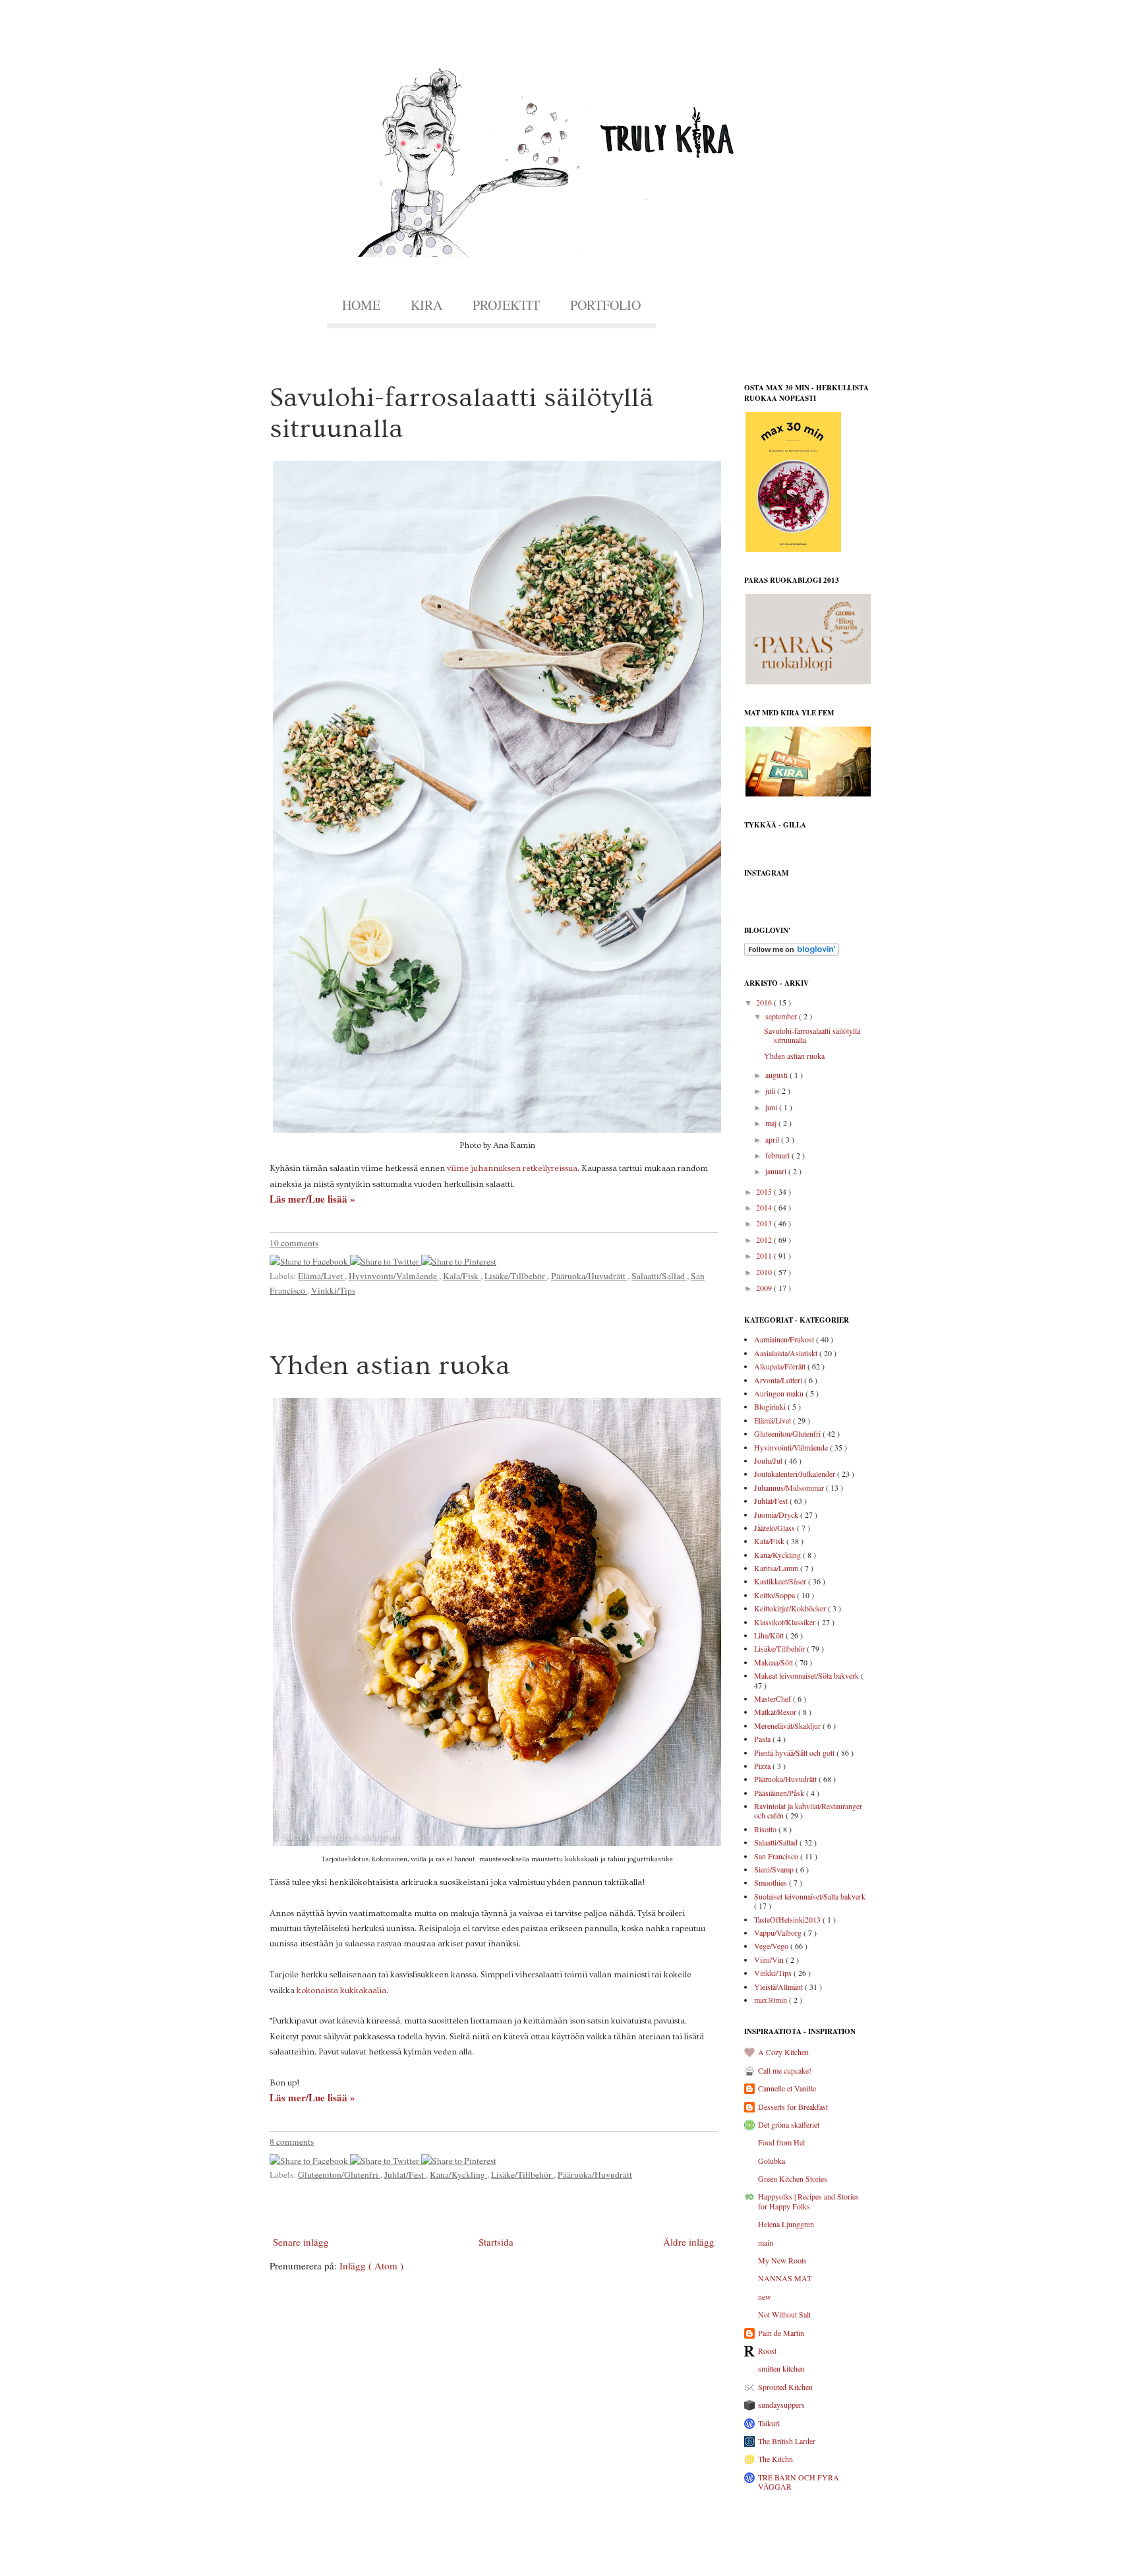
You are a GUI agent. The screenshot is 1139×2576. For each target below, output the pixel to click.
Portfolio (605, 305)
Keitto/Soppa (775, 1595)
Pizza (763, 1766)
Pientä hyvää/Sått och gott (795, 1752)
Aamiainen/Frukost (785, 1339)
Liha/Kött (770, 1635)
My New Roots (782, 2260)
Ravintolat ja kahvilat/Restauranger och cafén (808, 1811)
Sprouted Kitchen (785, 2387)
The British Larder (787, 2441)
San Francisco (777, 1856)
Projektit (506, 305)
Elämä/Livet (321, 1276)
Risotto (766, 1829)
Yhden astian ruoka (390, 1366)
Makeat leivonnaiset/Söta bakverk (807, 1675)
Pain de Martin (781, 2333)
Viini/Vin (770, 1960)
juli (771, 1091)
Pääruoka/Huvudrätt (589, 1276)
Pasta (763, 1739)
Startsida (496, 2242)
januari (777, 1171)
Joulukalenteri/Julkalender (796, 1474)
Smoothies (772, 1882)
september (782, 1016)
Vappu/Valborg (779, 1932)
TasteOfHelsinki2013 (788, 1919)
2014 (765, 1207)
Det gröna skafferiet (789, 2124)
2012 (765, 1240)
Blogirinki (771, 1406)
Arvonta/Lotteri (779, 1380)
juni (772, 1107)
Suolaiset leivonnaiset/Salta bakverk (810, 1896)
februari (778, 1155)
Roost (767, 2351)
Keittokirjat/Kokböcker (791, 1608)
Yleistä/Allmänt (779, 1987)
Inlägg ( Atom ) (371, 2265)
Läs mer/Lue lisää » (312, 1199)
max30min (772, 2000)
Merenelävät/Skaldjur (788, 1725)
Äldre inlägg (689, 2242)
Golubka (772, 2161)
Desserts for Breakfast (793, 2107)
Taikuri (769, 2423)
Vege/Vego (772, 1946)
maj (772, 1123)
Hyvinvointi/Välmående (394, 1276)
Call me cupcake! (785, 2070)
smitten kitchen (781, 2368)
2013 (765, 1223)
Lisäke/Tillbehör (516, 1276)
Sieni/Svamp (775, 1869)
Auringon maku (780, 1393)
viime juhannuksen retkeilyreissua (512, 1168)
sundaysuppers (781, 2405)
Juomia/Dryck (777, 1514)
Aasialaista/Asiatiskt (787, 1353)
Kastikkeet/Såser (781, 1581)
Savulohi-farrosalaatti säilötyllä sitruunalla (812, 1035)
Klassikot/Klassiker (786, 1622)
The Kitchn (775, 2459)
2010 (765, 1272)
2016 (765, 1002)
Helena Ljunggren (786, 2224)
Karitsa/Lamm (777, 1568)
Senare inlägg (301, 2242)
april (773, 1139)
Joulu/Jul (769, 1460)
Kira (426, 305)
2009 (765, 1288)
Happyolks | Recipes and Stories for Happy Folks (808, 2201)
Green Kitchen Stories (793, 2178)
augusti (777, 1075)
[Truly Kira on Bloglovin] (792, 953)
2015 (765, 1191)
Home (361, 305)
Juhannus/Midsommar (790, 1487)
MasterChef (774, 1698)
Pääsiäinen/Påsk (780, 1793)
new (765, 2296)
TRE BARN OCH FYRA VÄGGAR (799, 2482)
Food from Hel (781, 2142)
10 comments (294, 1243)
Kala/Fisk (462, 1276)
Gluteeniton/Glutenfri (339, 2174)
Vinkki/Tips (333, 1290)
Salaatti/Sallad (659, 1276)
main (766, 2242)
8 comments (292, 2142)
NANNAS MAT (785, 2278)
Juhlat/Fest (405, 2174)
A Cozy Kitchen (783, 2052)
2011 (765, 1255)
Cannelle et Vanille (787, 2088)
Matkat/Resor (776, 1712)
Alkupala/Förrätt (781, 1366)
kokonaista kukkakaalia (341, 1991)
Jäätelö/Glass (775, 1528)
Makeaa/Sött (774, 1662)
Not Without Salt (784, 2314)
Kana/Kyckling (458, 2174)
